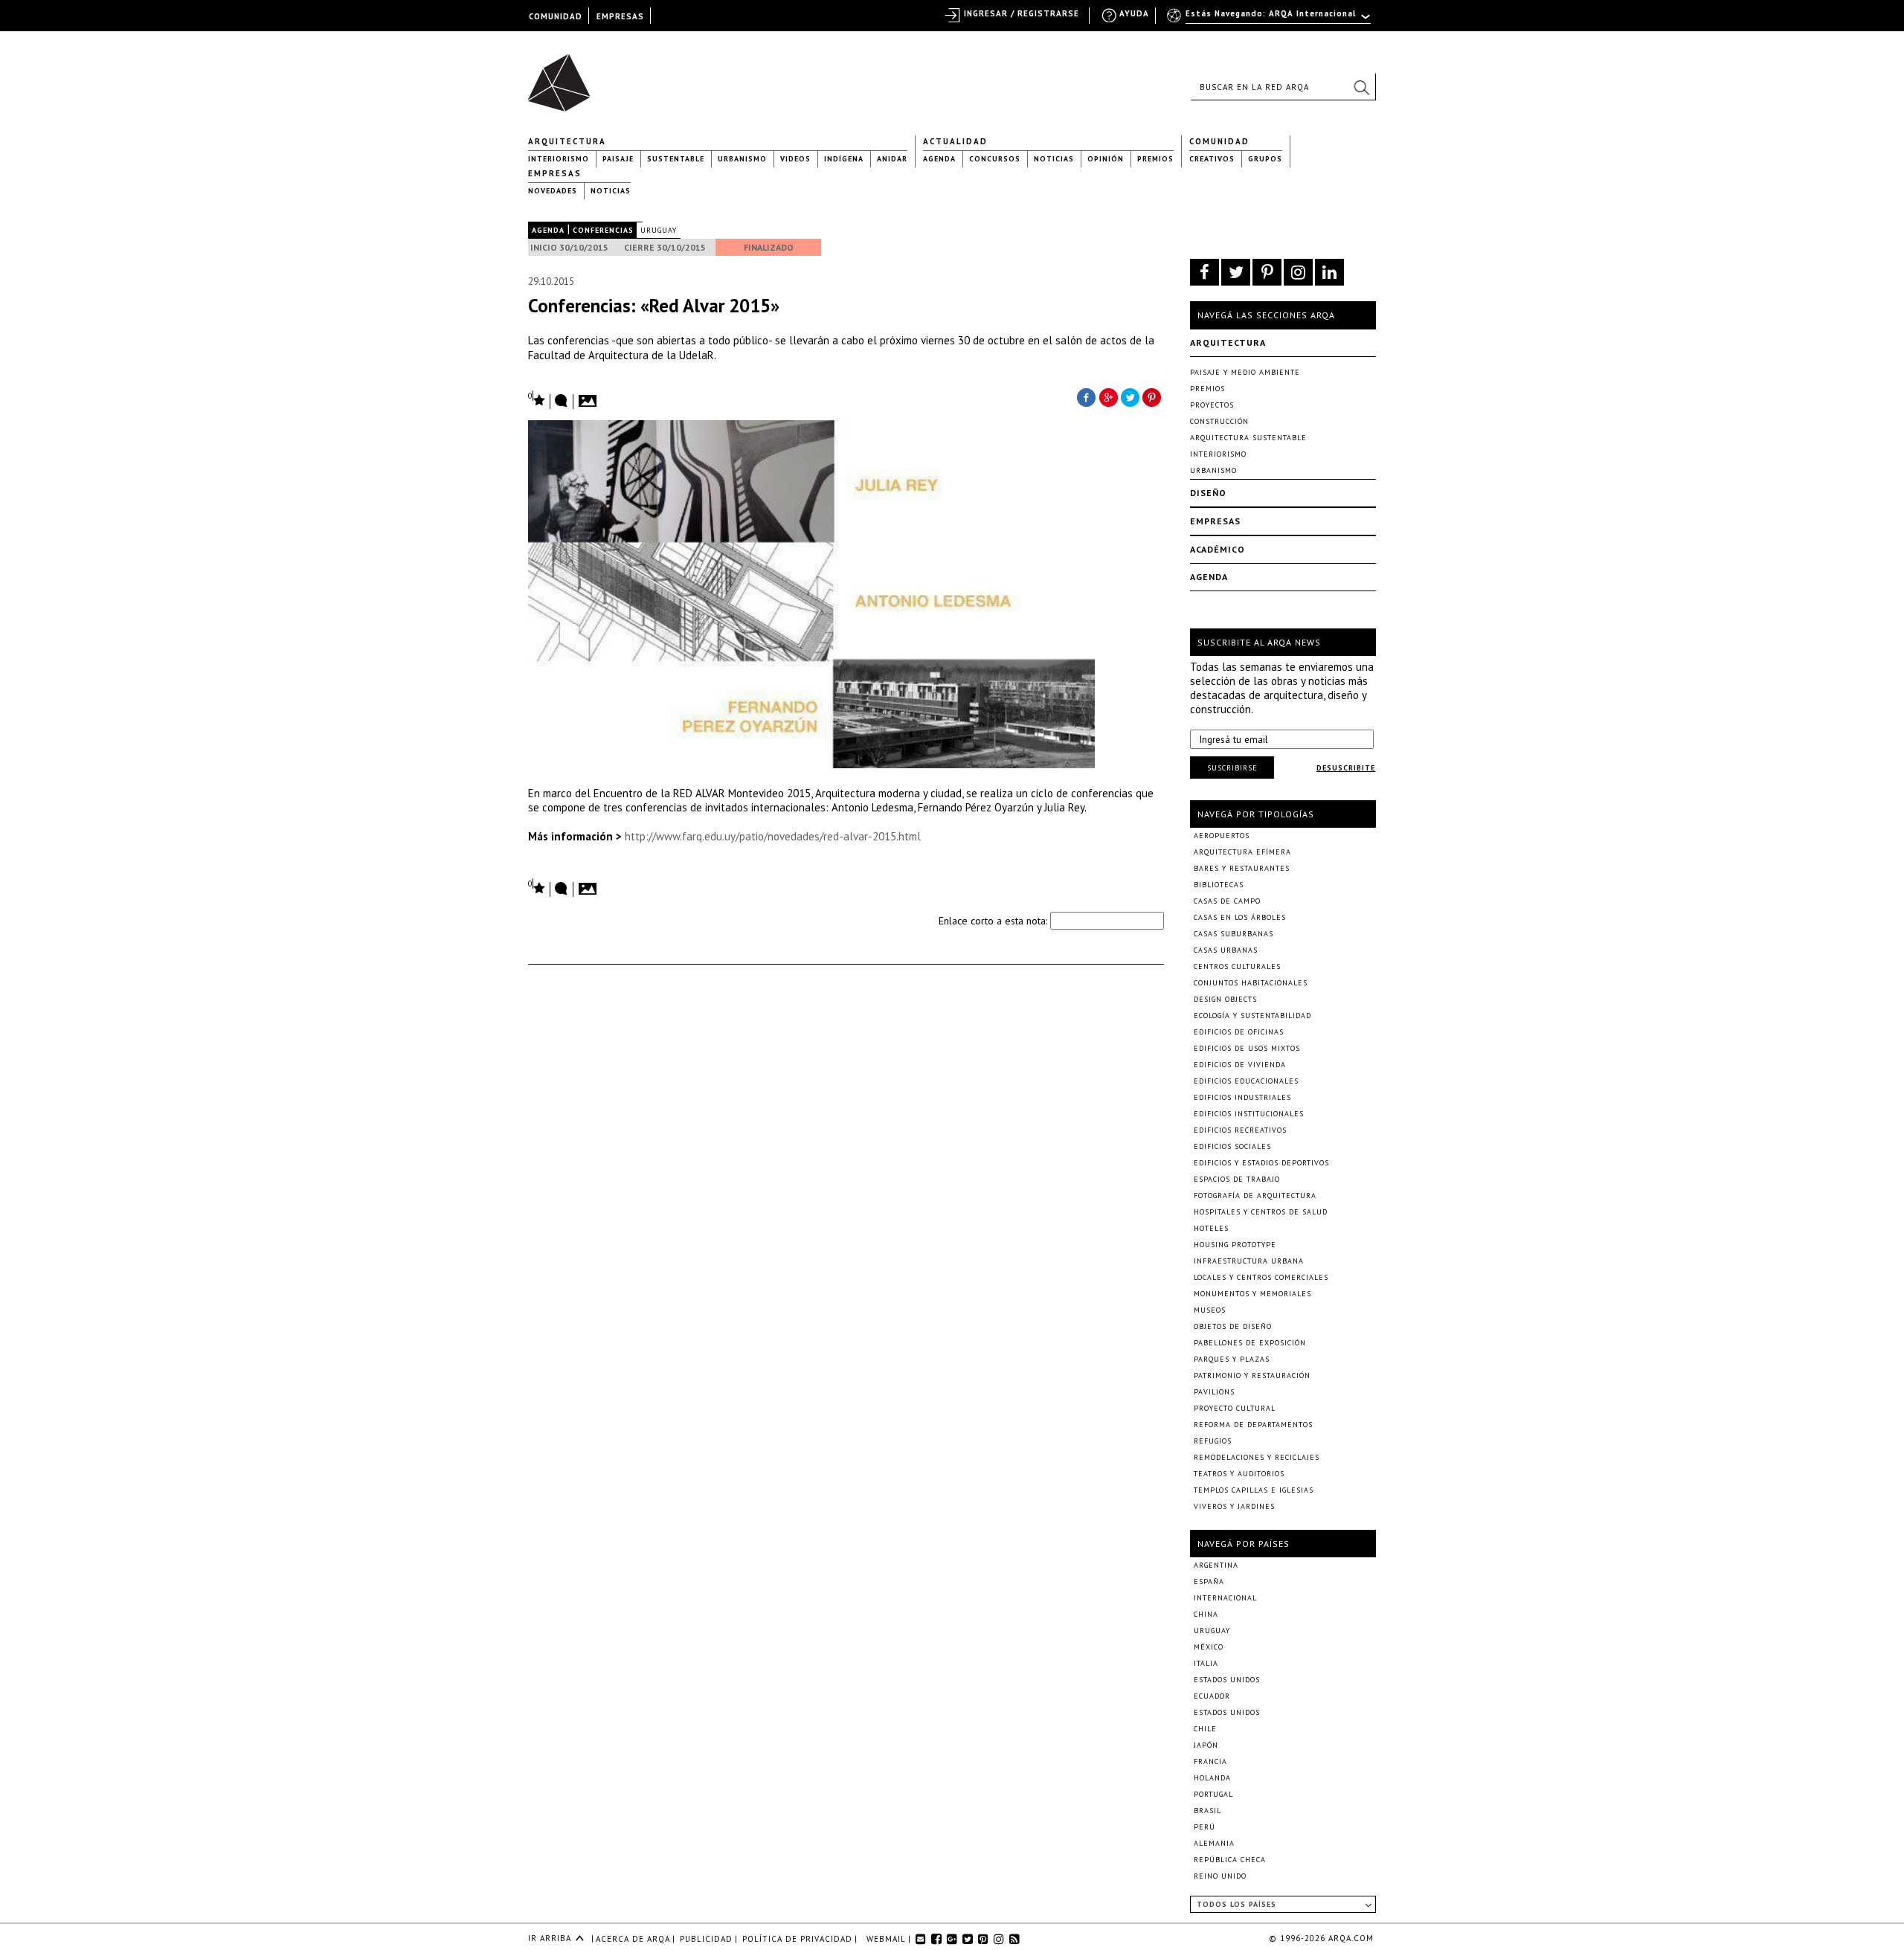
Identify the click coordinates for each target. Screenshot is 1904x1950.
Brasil (1207, 1811)
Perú (1205, 1827)
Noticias (1054, 159)
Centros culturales (1237, 966)
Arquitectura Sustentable (1248, 438)
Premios (1155, 159)
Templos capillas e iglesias (1254, 1490)
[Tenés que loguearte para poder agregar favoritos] (537, 399)
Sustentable (676, 159)
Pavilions (1214, 1392)
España (1209, 1581)
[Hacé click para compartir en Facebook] (1086, 396)
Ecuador (1212, 1696)
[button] (1361, 87)
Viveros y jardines (1234, 1506)
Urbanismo (742, 159)
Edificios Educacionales (1246, 1081)
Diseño (1208, 493)
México (1209, 1647)
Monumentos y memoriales (1252, 1294)
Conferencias (603, 230)
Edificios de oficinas (1239, 1032)
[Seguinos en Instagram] (1298, 272)
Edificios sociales (1232, 1146)
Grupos (1265, 159)
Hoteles (1211, 1228)
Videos (795, 159)
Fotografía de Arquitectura (1255, 1196)
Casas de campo (1227, 901)
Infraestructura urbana (1249, 1261)
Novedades (553, 191)
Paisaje (618, 159)
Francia (1210, 1761)
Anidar (892, 159)
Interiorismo (559, 159)
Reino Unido (1220, 1876)
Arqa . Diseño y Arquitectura (563, 76)
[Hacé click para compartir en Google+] (1108, 396)
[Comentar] (562, 402)
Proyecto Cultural (1235, 1408)
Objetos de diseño (1233, 1326)
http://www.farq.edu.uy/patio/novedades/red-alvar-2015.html (773, 836)
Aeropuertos (1222, 836)
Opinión (1106, 159)
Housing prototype (1235, 1245)
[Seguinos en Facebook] (1205, 272)
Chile (1205, 1729)
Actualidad (955, 141)
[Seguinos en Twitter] (1236, 272)
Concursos (995, 159)
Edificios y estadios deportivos (1261, 1163)
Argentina (1216, 1565)
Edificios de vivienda (1240, 1065)
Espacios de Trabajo (1237, 1179)
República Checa (1230, 1860)
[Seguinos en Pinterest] (1267, 272)
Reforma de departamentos (1253, 1425)
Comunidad (1219, 141)
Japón (1206, 1745)
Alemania (1214, 1843)
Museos (1210, 1310)
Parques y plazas (1232, 1359)
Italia (1206, 1663)
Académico (1218, 549)
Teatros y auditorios (1239, 1474)
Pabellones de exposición (1250, 1343)
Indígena (844, 159)
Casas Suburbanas (1234, 934)
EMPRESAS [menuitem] (620, 16)
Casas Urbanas (1226, 950)
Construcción (1219, 421)
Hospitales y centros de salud (1261, 1212)
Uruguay (659, 230)
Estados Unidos (1227, 1680)
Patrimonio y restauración (1252, 1375)
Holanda (1212, 1778)
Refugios (1213, 1441)
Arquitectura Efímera (1242, 852)
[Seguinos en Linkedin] (1329, 272)
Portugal (1213, 1794)
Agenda (939, 159)
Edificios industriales (1242, 1097)
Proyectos (1212, 405)
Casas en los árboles (1240, 917)
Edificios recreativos (1240, 1130)
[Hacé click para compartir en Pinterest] (1153, 396)
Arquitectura (567, 141)
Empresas (555, 173)
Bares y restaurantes (1242, 868)
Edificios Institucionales (1249, 1114)
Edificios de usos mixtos (1247, 1048)
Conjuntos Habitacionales (1251, 983)
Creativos (1212, 159)
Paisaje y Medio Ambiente (1245, 372)
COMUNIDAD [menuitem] (556, 16)
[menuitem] (1270, 20)
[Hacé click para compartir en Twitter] (1130, 396)
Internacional (1225, 1598)
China (1206, 1614)
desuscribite (1346, 768)
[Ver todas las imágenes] (590, 396)
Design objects (1225, 999)
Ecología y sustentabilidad (1252, 1016)
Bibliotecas (1219, 885)
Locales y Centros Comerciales (1261, 1277)
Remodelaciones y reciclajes (1257, 1457)
